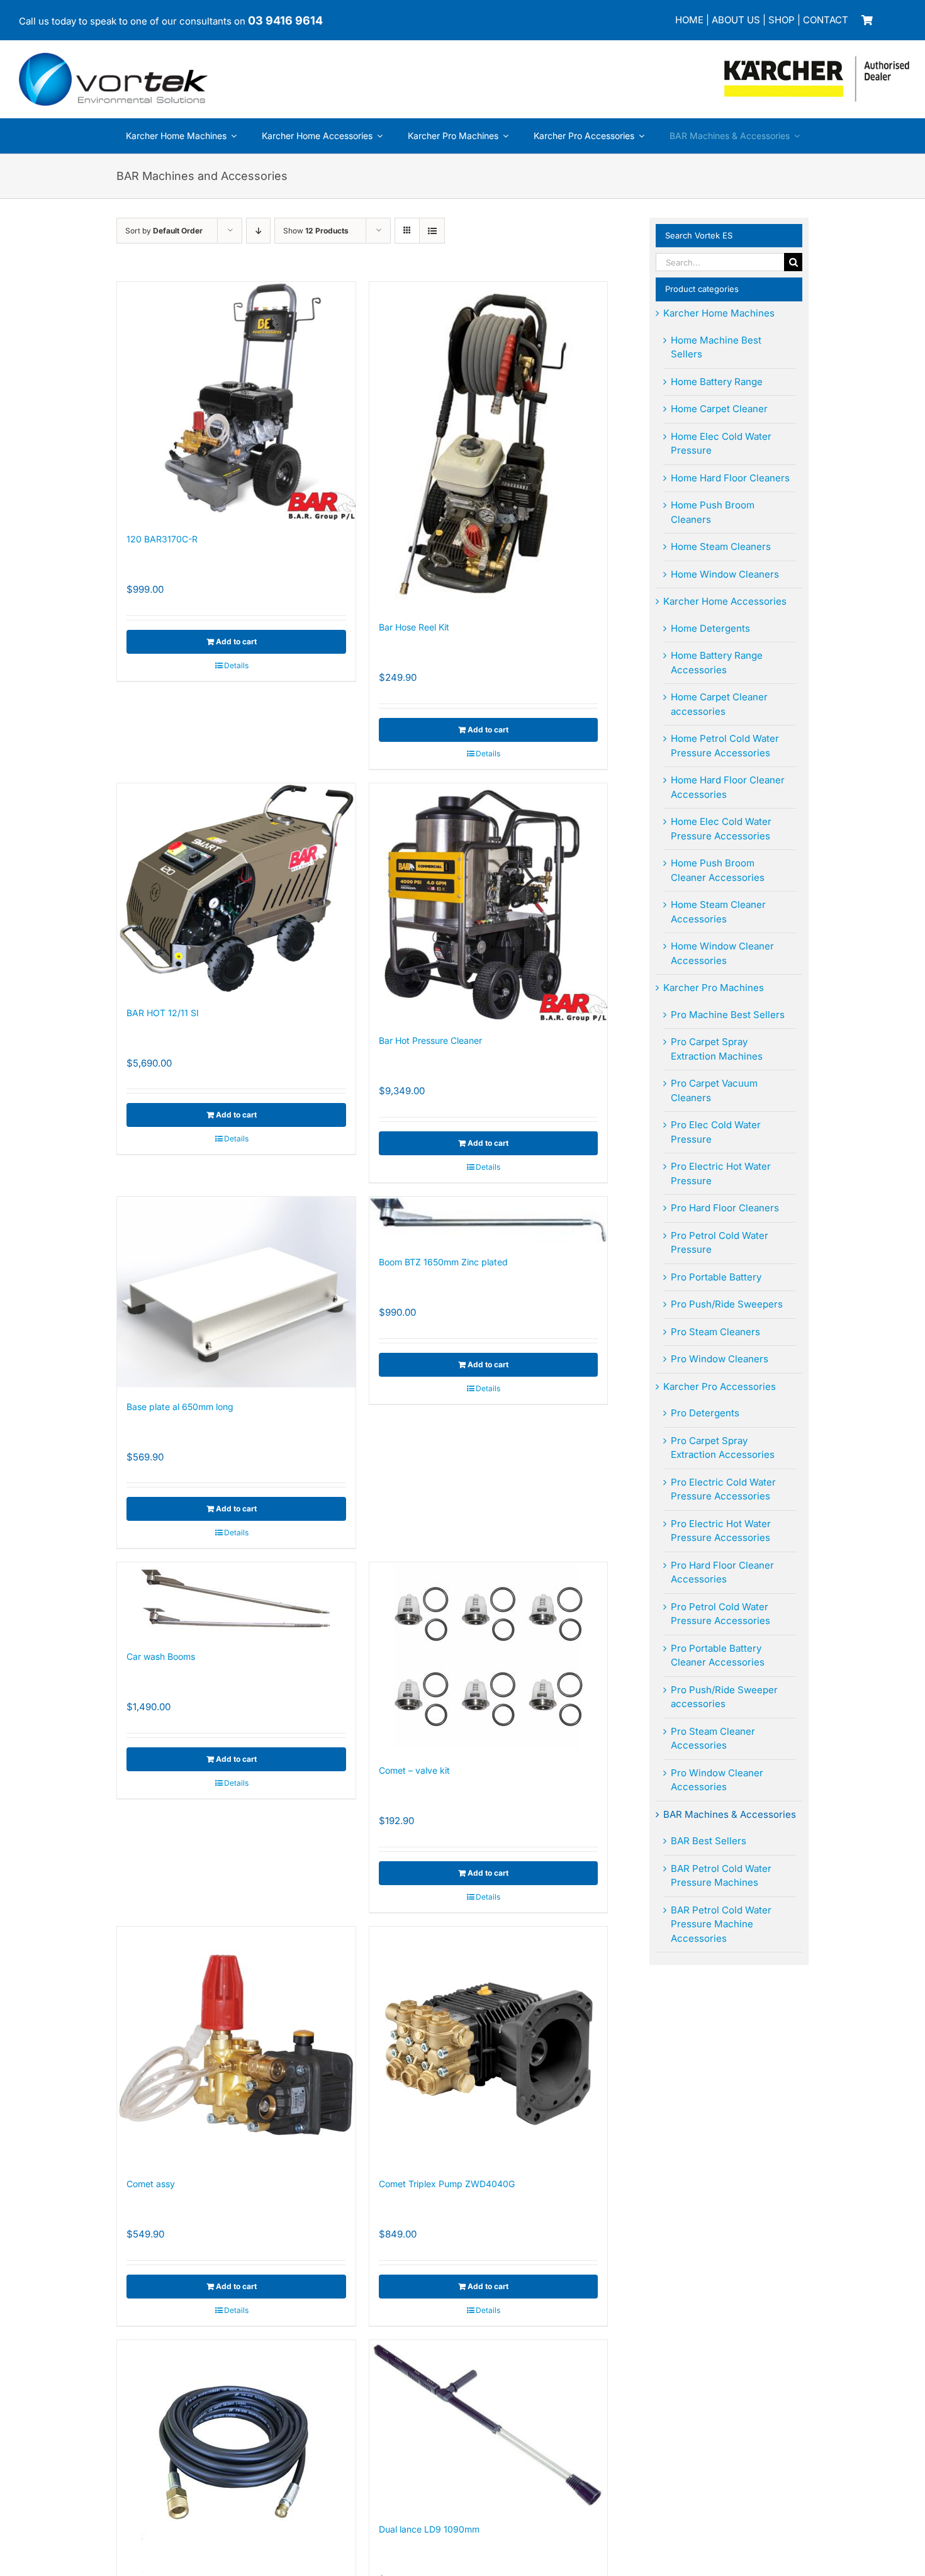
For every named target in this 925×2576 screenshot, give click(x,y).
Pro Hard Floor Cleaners (725, 1208)
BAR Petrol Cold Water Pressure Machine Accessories (721, 1924)
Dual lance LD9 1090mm (429, 2529)
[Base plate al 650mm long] (236, 1292)
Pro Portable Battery (716, 1277)
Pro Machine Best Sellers (728, 1015)
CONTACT (826, 20)
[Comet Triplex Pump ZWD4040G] (489, 2046)
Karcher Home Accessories (725, 601)
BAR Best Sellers (709, 1841)
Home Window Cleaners (725, 574)
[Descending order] (258, 231)
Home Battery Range (717, 382)
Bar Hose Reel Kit (414, 627)
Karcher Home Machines (719, 313)
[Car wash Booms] (236, 1600)
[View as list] (432, 231)
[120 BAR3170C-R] (236, 401)
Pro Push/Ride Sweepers (727, 1304)
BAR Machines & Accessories (730, 1814)
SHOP (782, 20)
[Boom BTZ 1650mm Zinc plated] (489, 1220)
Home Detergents (710, 628)
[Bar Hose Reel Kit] (489, 445)
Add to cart (236, 641)
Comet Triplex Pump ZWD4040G (447, 2184)
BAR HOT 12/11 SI (163, 1013)
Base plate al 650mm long (180, 1407)
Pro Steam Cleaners (715, 1332)
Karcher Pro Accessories (720, 1386)
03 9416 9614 (285, 20)
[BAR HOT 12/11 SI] (236, 888)
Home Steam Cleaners (721, 546)
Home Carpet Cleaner (719, 409)
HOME (689, 20)
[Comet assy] (236, 2046)
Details (236, 665)
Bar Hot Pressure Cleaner (430, 1040)
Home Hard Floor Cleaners (730, 478)
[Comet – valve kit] (489, 1657)
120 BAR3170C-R (162, 539)
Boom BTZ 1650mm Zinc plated (443, 1262)
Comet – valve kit (414, 1770)
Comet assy (151, 2184)
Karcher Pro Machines (714, 988)
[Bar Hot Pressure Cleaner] (489, 903)
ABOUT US (736, 20)
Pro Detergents (705, 1413)
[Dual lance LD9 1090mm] (489, 2425)
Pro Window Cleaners (720, 1359)
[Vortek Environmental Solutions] (113, 58)
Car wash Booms (161, 1656)
